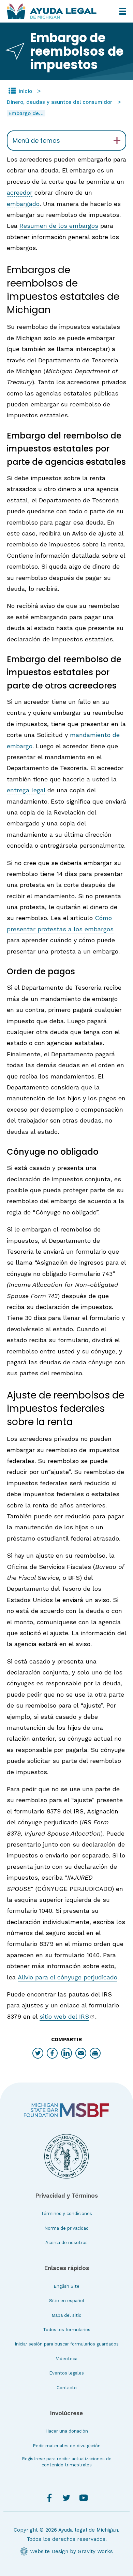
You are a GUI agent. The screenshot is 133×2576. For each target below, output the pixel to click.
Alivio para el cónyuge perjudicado (68, 1977)
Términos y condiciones (66, 2213)
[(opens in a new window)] (66, 2110)
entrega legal (26, 790)
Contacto (67, 2388)
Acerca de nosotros (66, 2243)
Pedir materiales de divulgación (67, 2446)
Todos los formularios (67, 2330)
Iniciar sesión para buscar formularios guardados (67, 2344)
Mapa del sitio (66, 2315)
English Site (66, 2286)
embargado (23, 204)
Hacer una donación (67, 2431)
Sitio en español (67, 2301)
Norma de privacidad (66, 2228)
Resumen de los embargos (59, 226)
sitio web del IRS (64, 2016)
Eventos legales (66, 2373)
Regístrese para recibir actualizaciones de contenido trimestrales (67, 2462)
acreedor (20, 192)
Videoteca (67, 2359)
